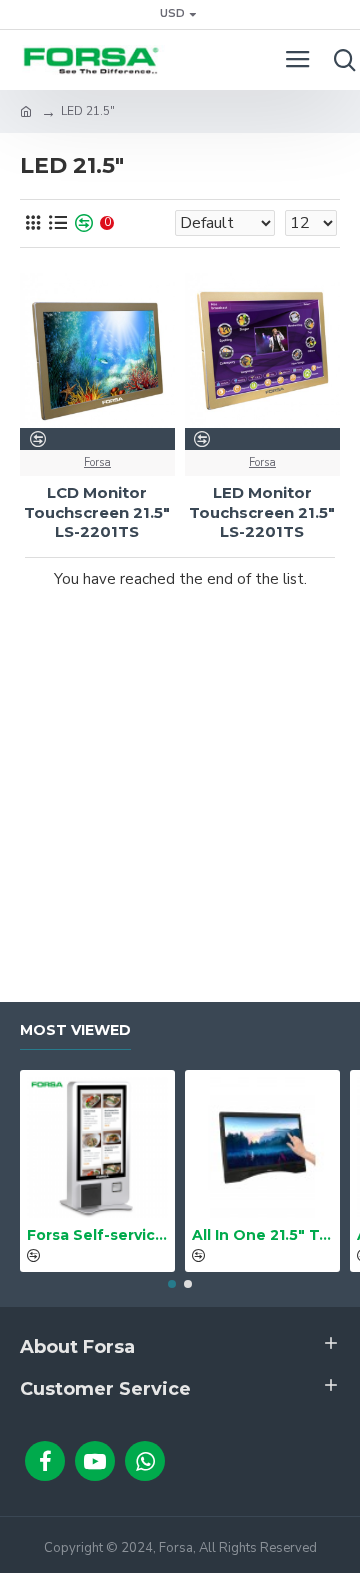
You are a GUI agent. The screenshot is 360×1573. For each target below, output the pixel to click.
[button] (172, 1284)
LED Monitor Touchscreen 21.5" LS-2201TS (262, 512)
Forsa (97, 462)
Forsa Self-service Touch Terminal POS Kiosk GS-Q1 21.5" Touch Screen (97, 1235)
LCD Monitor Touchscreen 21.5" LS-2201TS (97, 512)
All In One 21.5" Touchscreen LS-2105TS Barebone (262, 1235)
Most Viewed (75, 1030)
